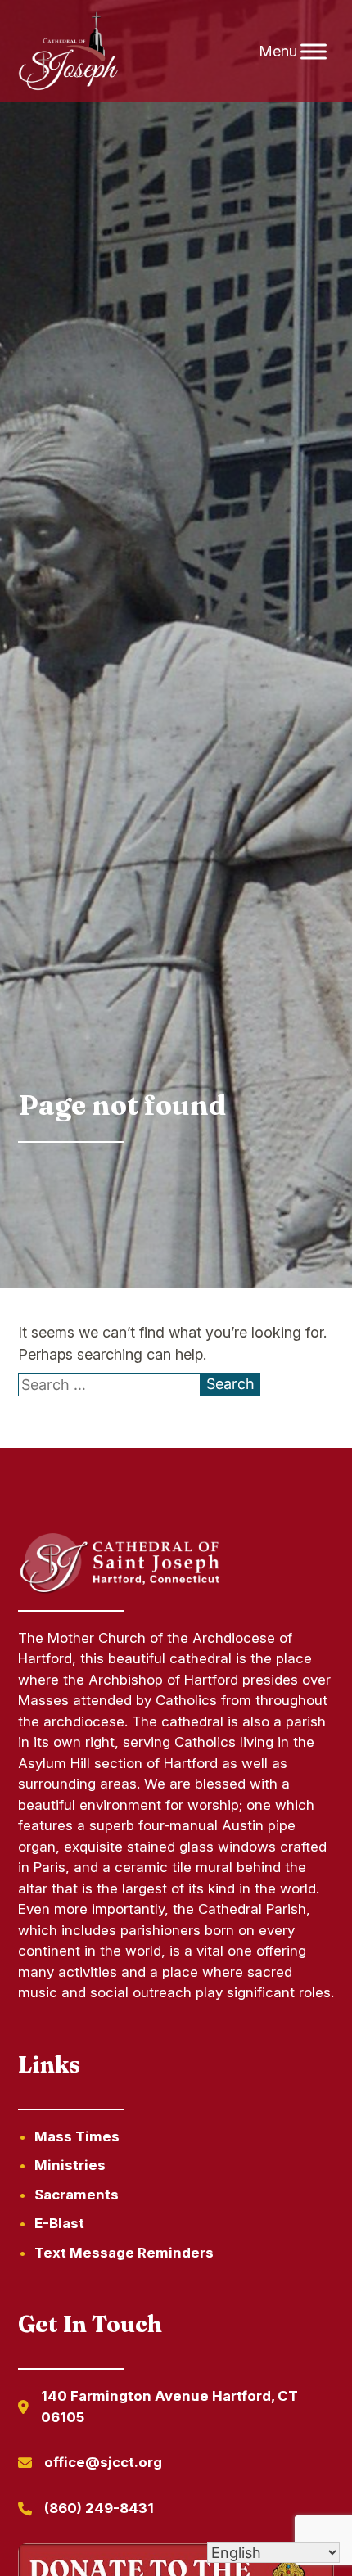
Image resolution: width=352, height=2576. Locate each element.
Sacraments (77, 2195)
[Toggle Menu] (314, 51)
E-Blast (59, 2223)
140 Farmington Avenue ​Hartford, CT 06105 (169, 2407)
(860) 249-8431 (99, 2508)
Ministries (70, 2165)
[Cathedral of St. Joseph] (68, 52)
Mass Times (77, 2136)
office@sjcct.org (103, 2462)
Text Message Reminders (124, 2253)
